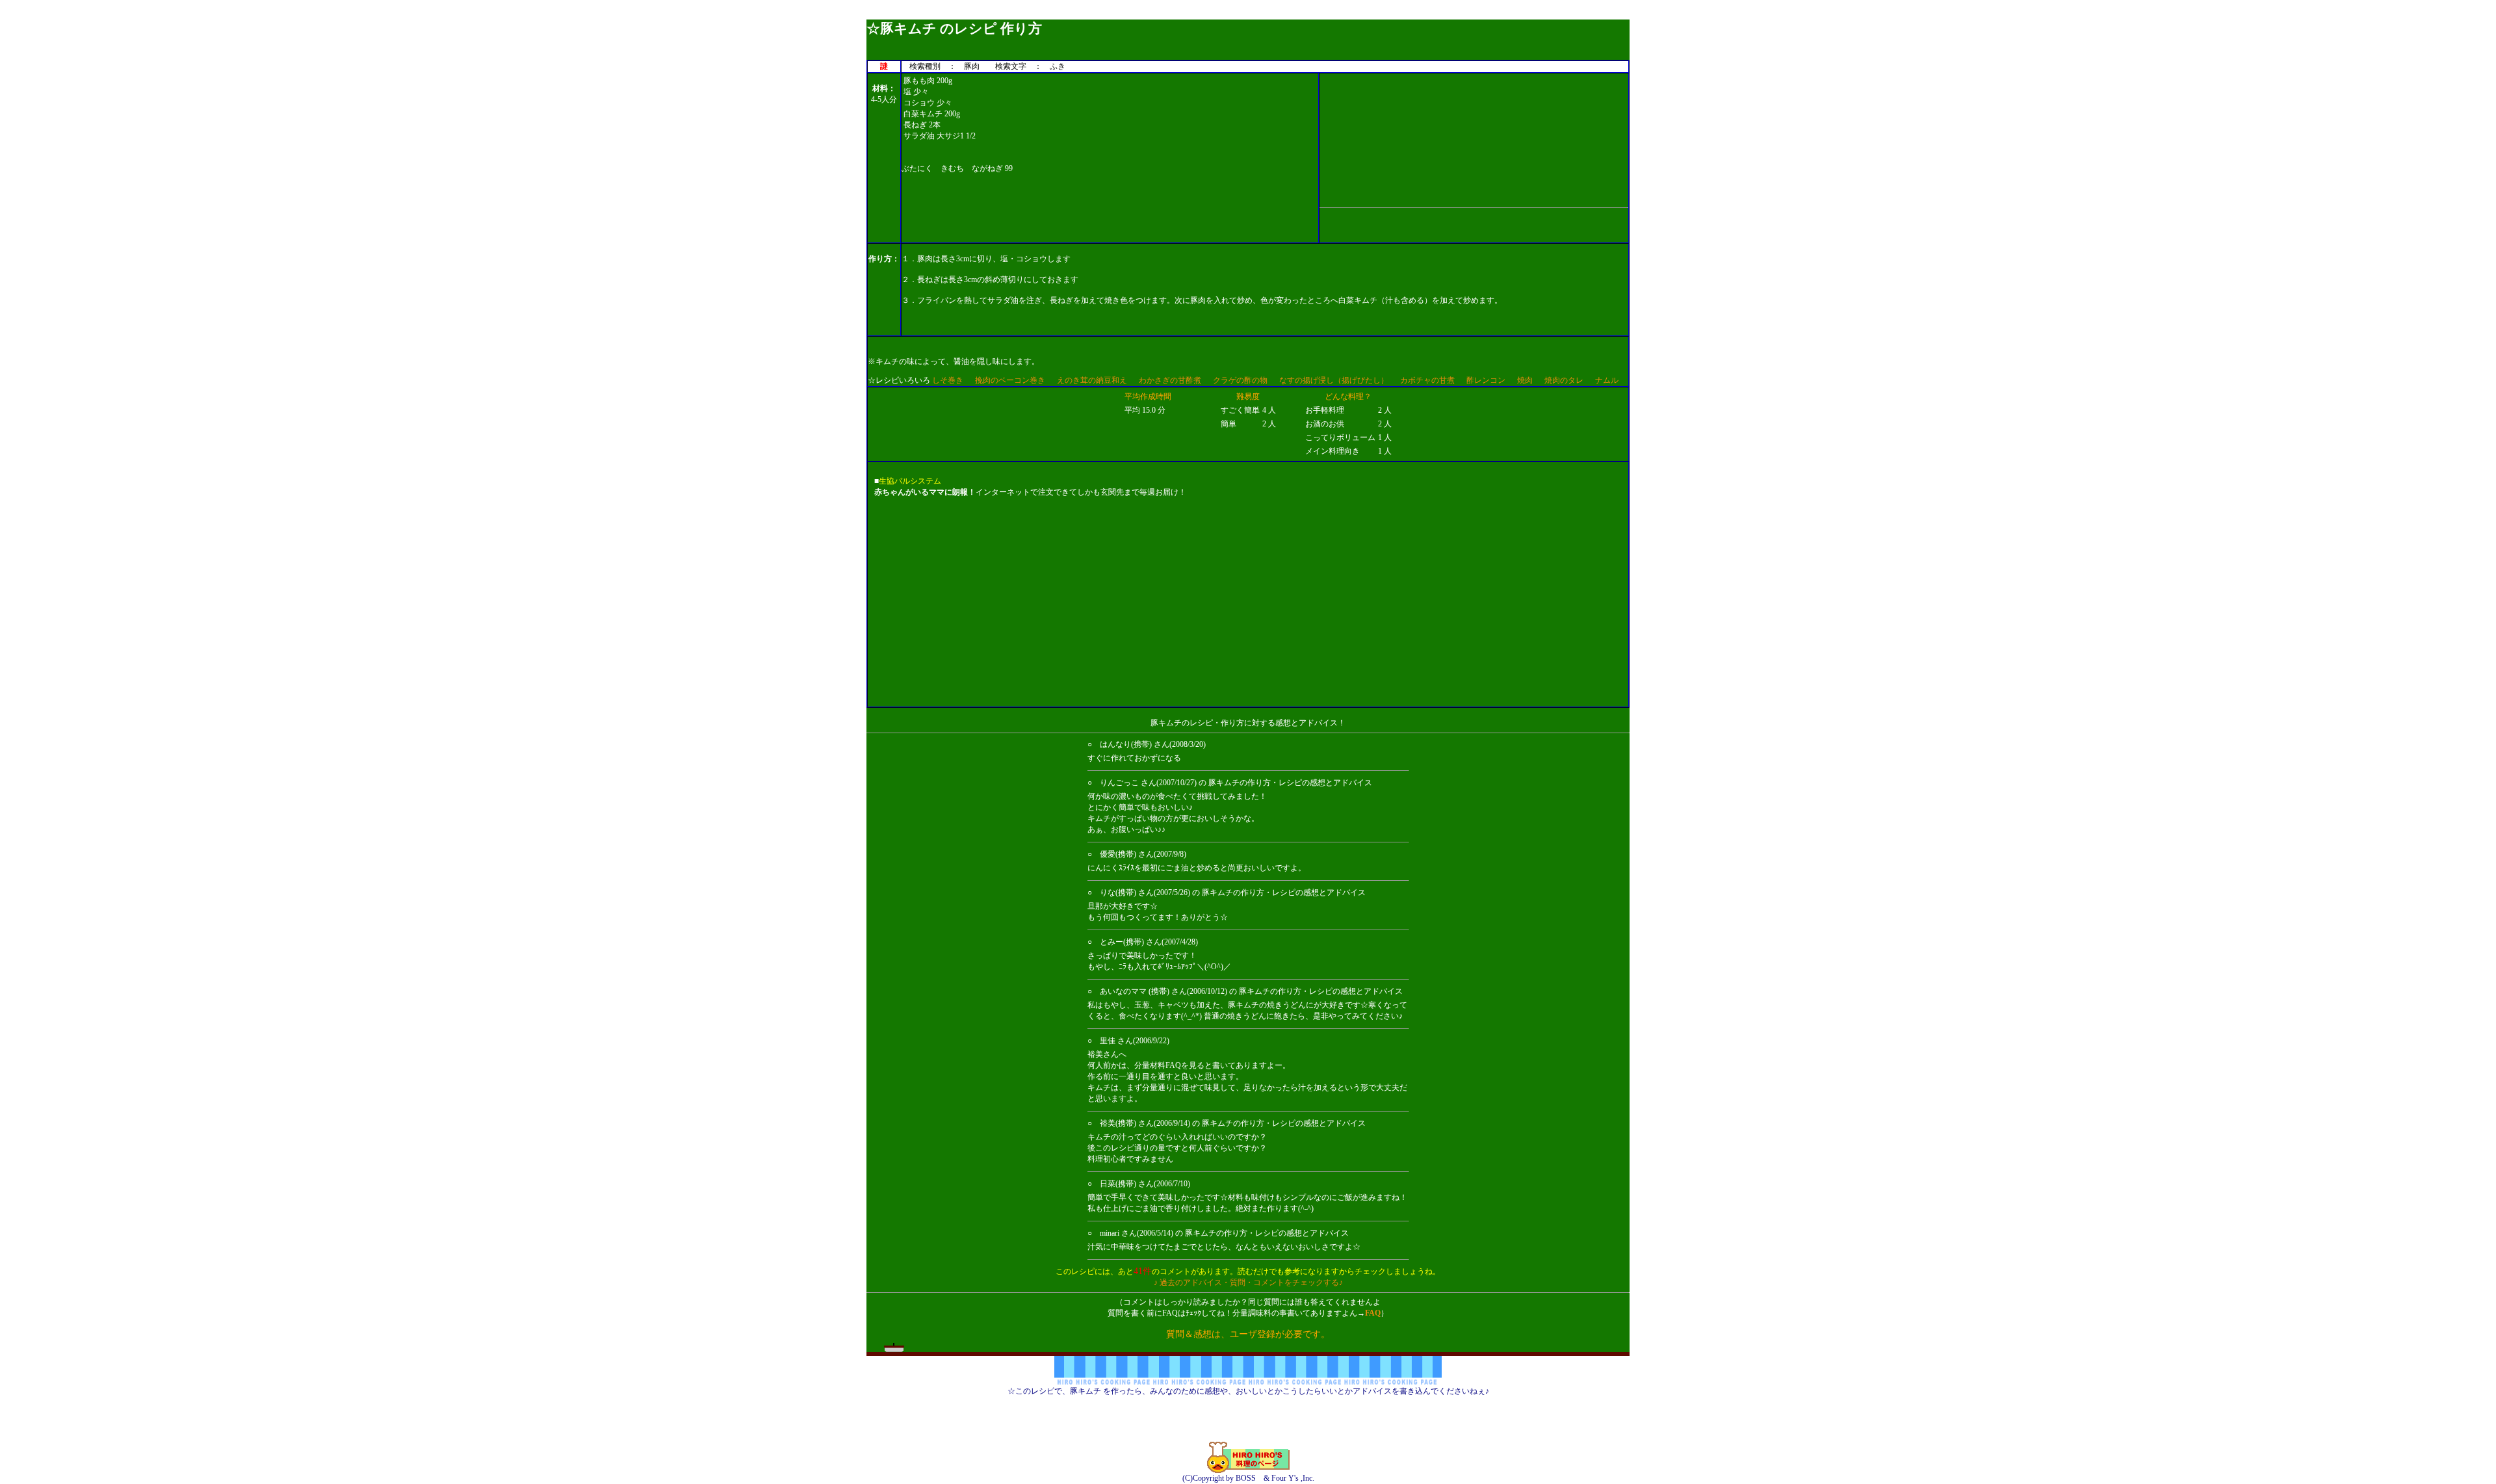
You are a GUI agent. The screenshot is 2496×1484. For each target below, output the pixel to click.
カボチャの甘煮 (1427, 380)
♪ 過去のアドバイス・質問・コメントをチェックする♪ (1248, 1282)
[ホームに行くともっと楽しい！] (1248, 1470)
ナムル (1607, 380)
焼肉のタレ (1564, 380)
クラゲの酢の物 (1240, 380)
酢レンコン (1486, 380)
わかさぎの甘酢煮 (1170, 380)
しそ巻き (948, 380)
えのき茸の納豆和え (1092, 380)
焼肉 (1525, 380)
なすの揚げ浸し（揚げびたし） (1334, 380)
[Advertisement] (1248, 15)
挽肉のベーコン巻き (1010, 380)
